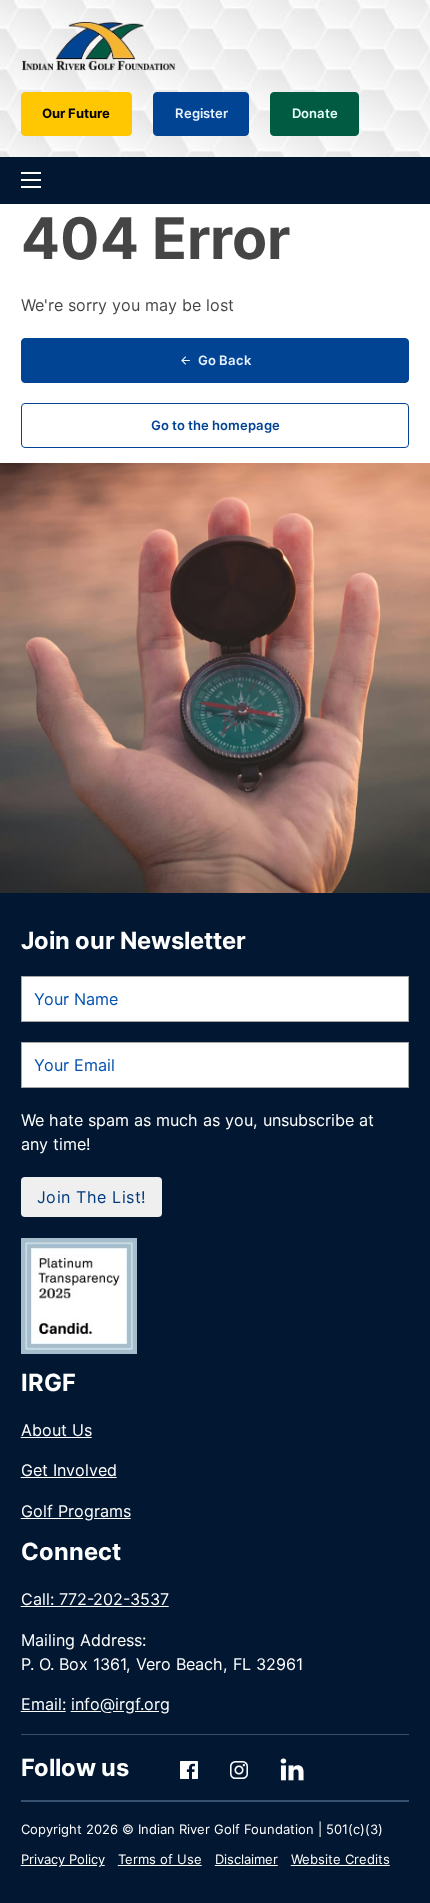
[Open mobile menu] (31, 180)
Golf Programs (76, 1511)
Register (201, 113)
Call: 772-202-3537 (95, 1599)
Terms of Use (160, 1859)
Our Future (76, 113)
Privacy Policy (63, 1859)
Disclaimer (246, 1859)
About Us (56, 1430)
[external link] (79, 1296)
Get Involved (69, 1470)
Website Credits (340, 1859)
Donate (315, 113)
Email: (95, 1704)
